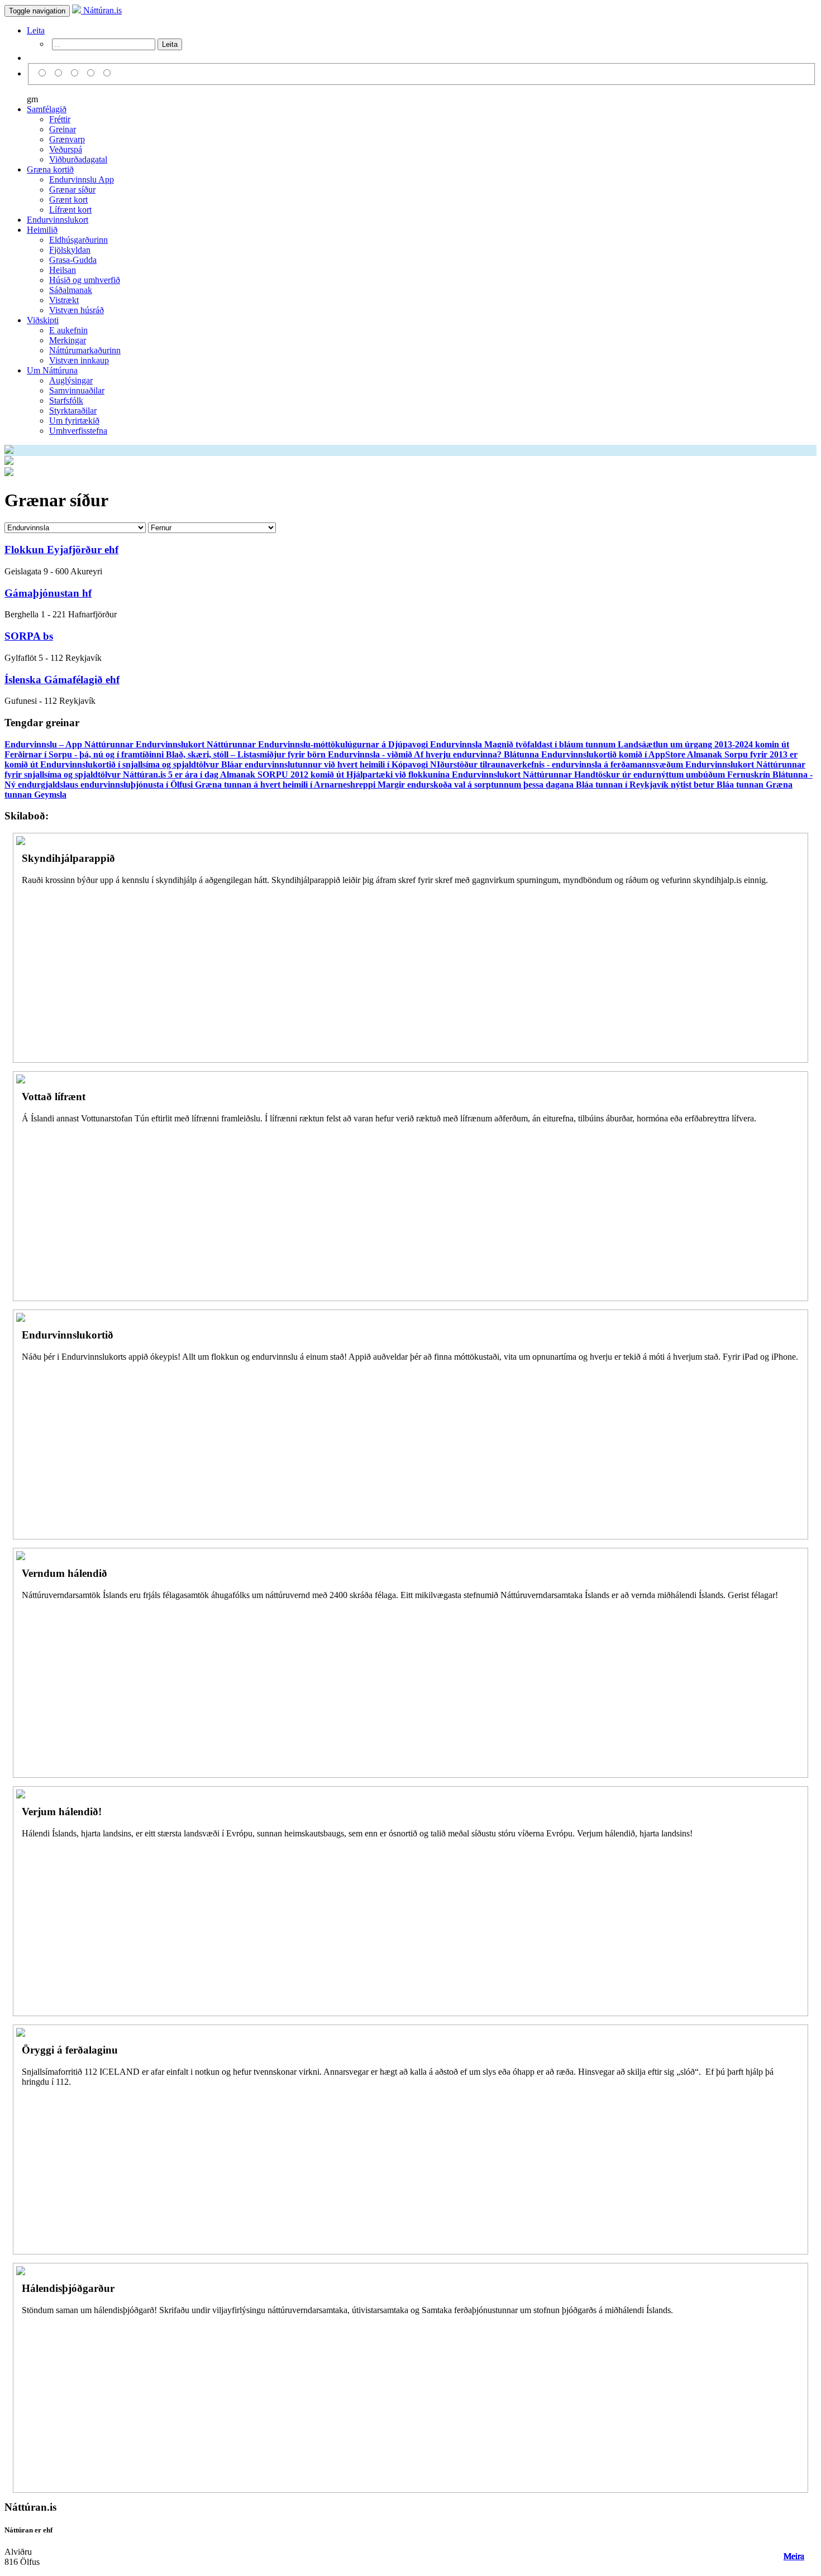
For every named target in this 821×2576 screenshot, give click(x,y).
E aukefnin (68, 330)
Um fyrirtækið (74, 421)
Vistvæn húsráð (77, 310)
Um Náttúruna (52, 370)
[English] (60, 73)
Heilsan (63, 270)
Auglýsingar (71, 380)
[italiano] (92, 73)
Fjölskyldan (70, 250)
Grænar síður (72, 190)
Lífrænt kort (70, 210)
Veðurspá (66, 149)
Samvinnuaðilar (77, 390)
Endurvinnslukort (58, 220)
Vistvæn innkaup (79, 360)
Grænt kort (68, 200)
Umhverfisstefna (78, 431)
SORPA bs (29, 636)
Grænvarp (67, 139)
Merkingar (68, 340)
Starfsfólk (66, 400)
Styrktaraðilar (73, 411)
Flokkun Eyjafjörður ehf (61, 550)
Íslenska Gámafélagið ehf (62, 680)
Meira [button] (794, 2556)
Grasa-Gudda (73, 260)
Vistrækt (64, 300)
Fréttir (60, 119)
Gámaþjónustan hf (48, 593)
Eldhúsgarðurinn (78, 240)
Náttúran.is (101, 10)
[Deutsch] (76, 73)
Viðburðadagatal (78, 159)
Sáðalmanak (71, 290)
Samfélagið (47, 109)
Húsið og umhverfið (85, 280)
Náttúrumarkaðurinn (85, 350)
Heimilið (42, 230)
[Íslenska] (44, 73)
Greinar (63, 129)
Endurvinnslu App (82, 179)
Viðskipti (43, 320)
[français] (108, 73)
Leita (36, 30)
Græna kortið (50, 169)
